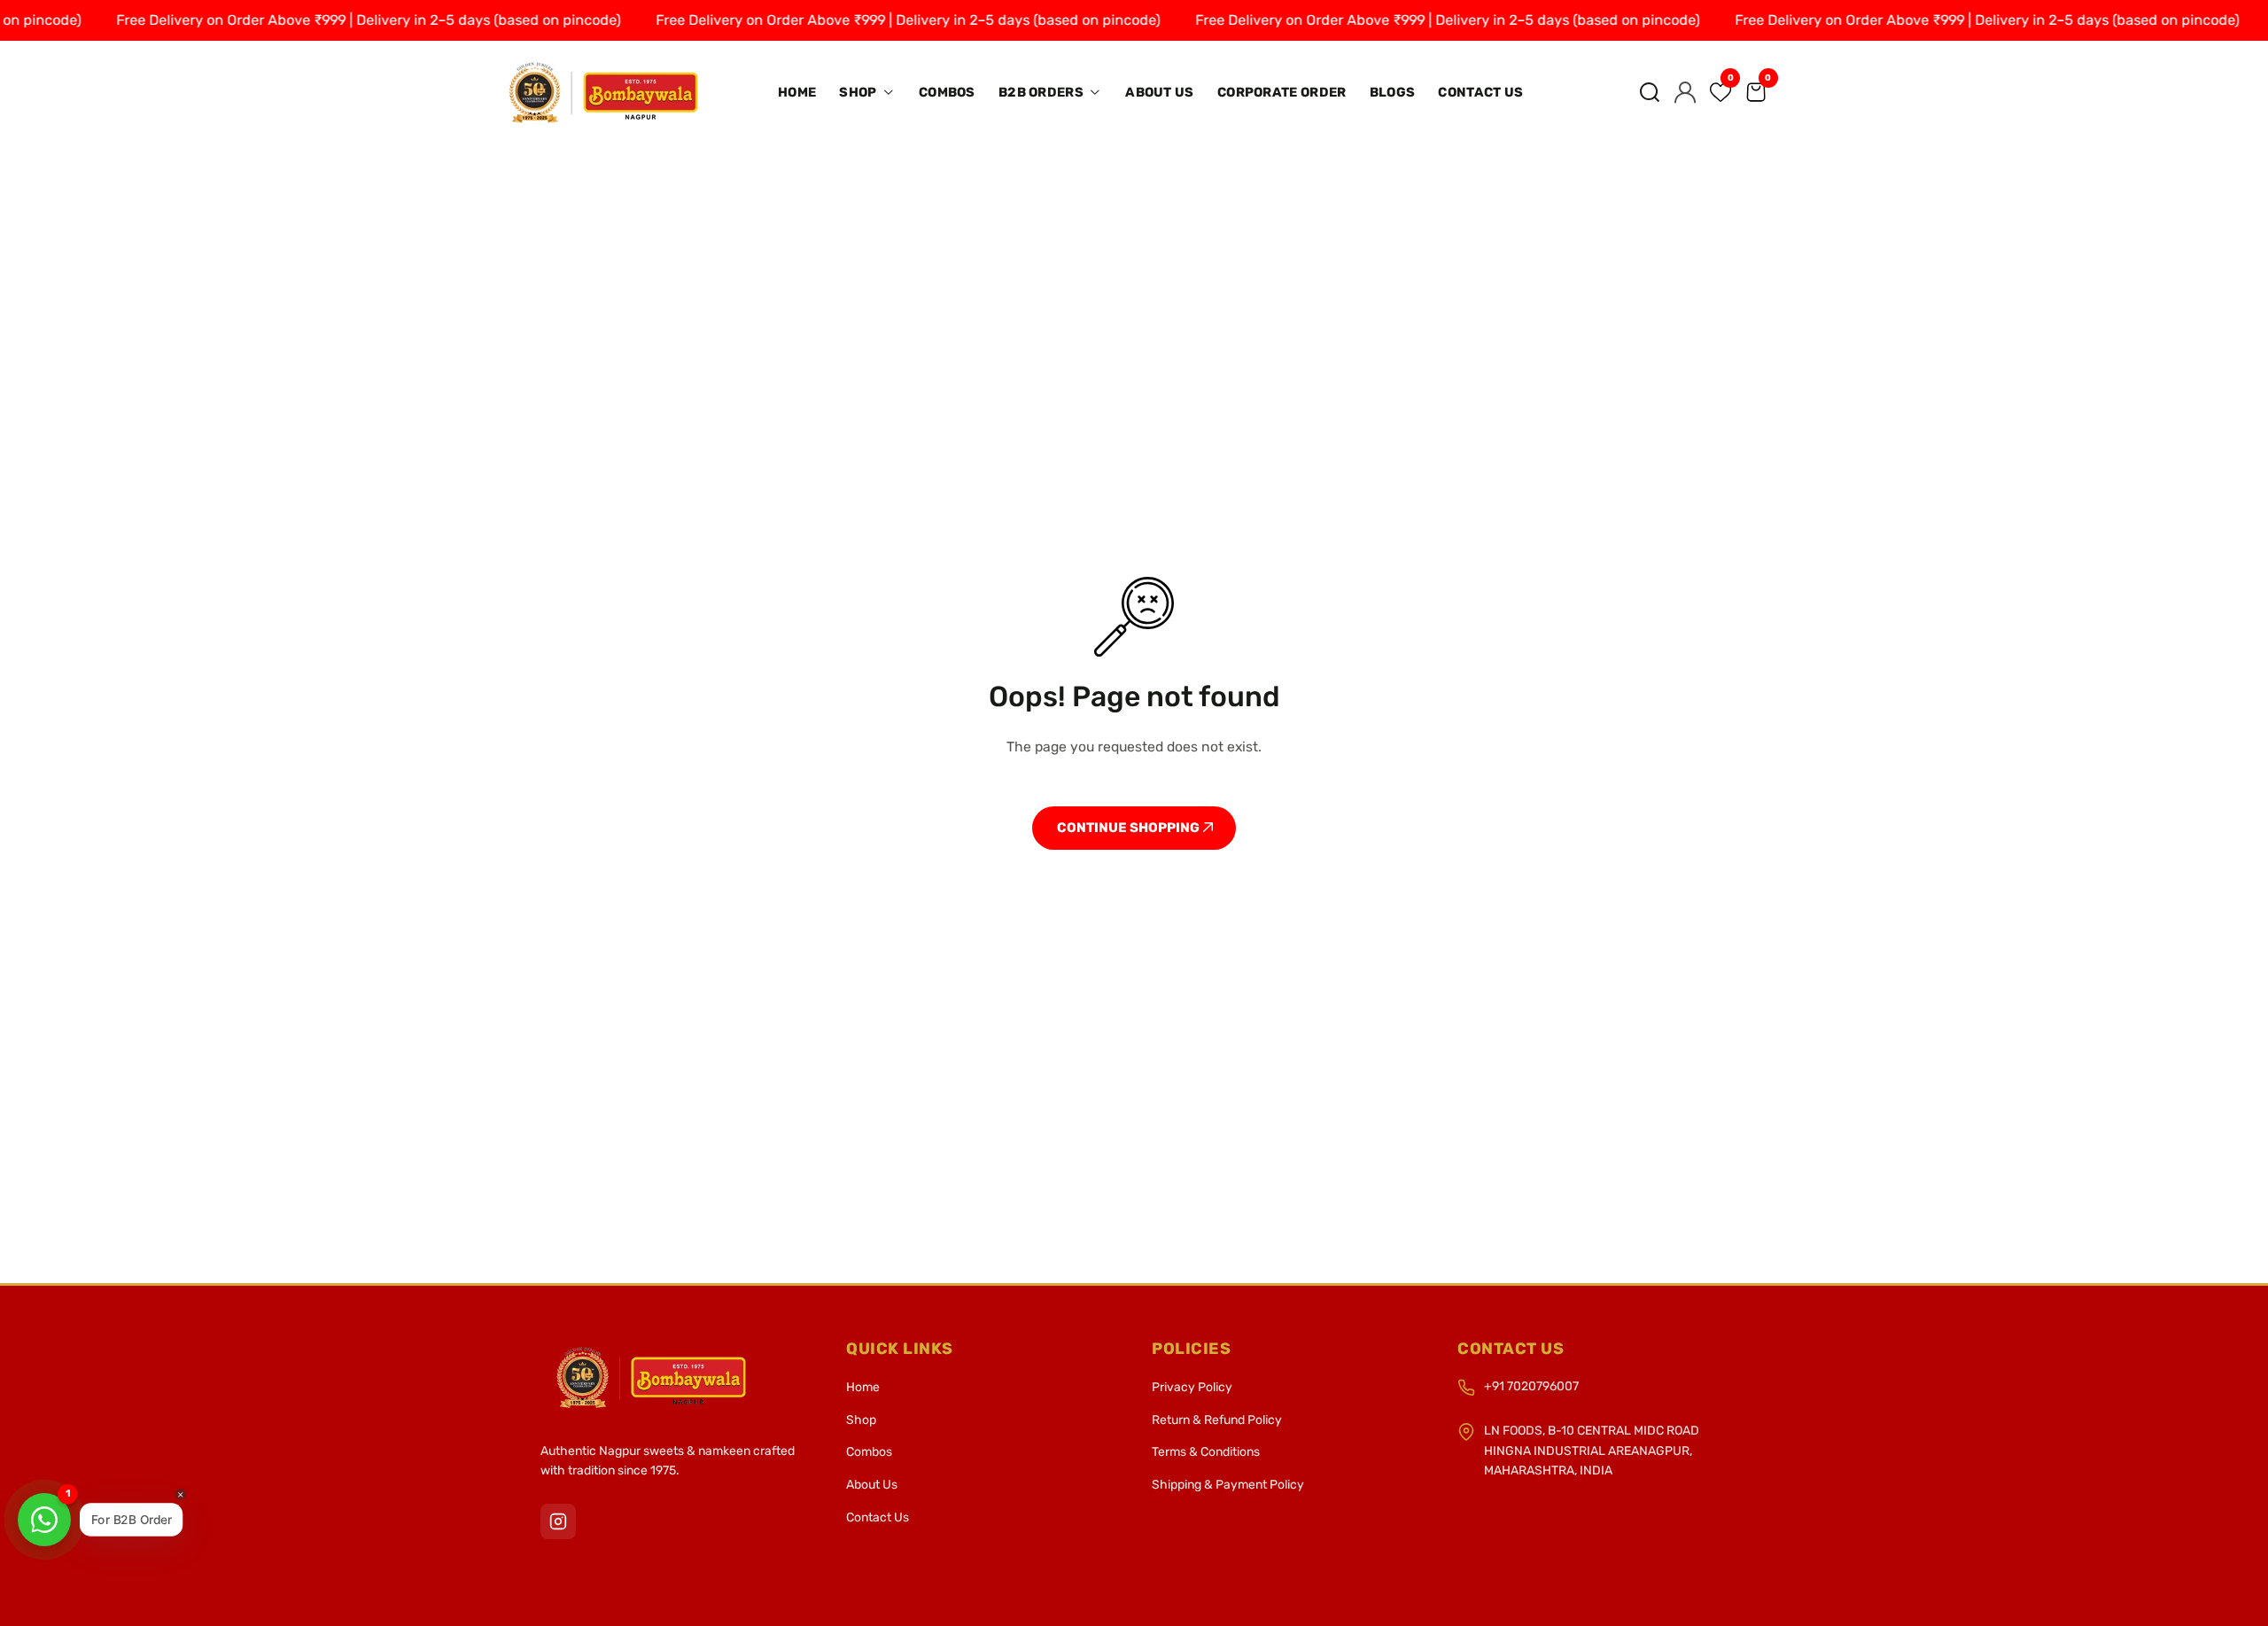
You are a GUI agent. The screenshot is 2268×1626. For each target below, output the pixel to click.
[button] (1650, 92)
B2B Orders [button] (1042, 92)
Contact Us (1480, 92)
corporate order (1282, 92)
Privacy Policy (1192, 1387)
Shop (861, 1420)
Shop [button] (859, 92)
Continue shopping (1130, 828)
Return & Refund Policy (1217, 1420)
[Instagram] (558, 1521)
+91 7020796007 (1531, 1386)
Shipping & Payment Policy (1228, 1485)
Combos (947, 92)
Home (797, 92)
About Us (1159, 92)
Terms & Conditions (1206, 1452)
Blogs (1393, 92)
